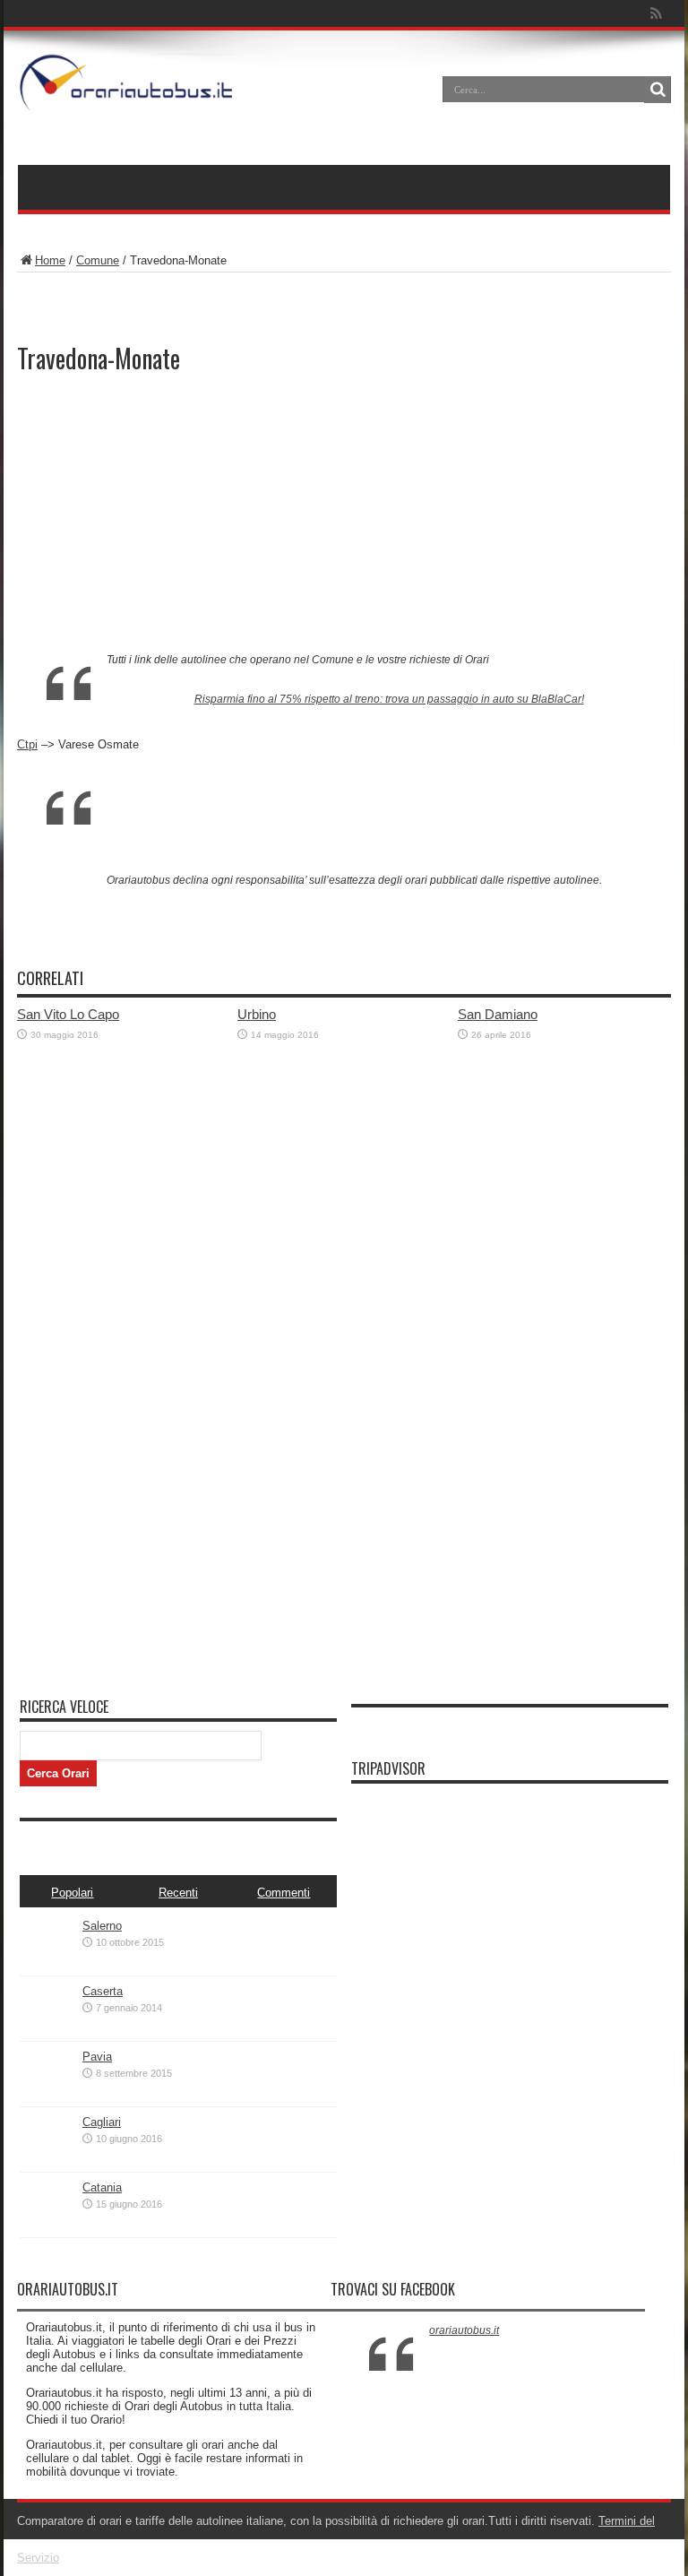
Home (50, 260)
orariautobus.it (464, 2330)
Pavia (97, 2057)
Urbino (257, 1014)
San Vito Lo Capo (68, 1014)
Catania (102, 2187)
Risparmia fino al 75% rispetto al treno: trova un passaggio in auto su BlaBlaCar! (389, 699)
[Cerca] (658, 90)
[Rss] (656, 13)
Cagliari (102, 2122)
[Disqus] (344, 1459)
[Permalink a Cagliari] (47, 2164)
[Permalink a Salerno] (47, 1968)
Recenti (178, 1893)
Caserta (103, 1991)
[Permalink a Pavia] (47, 2099)
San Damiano (498, 1014)
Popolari (72, 1893)
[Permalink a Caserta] (47, 2033)
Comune (98, 260)
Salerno (102, 1926)
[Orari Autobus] (126, 102)
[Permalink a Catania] (47, 2230)
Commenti (284, 1893)
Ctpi (27, 744)
